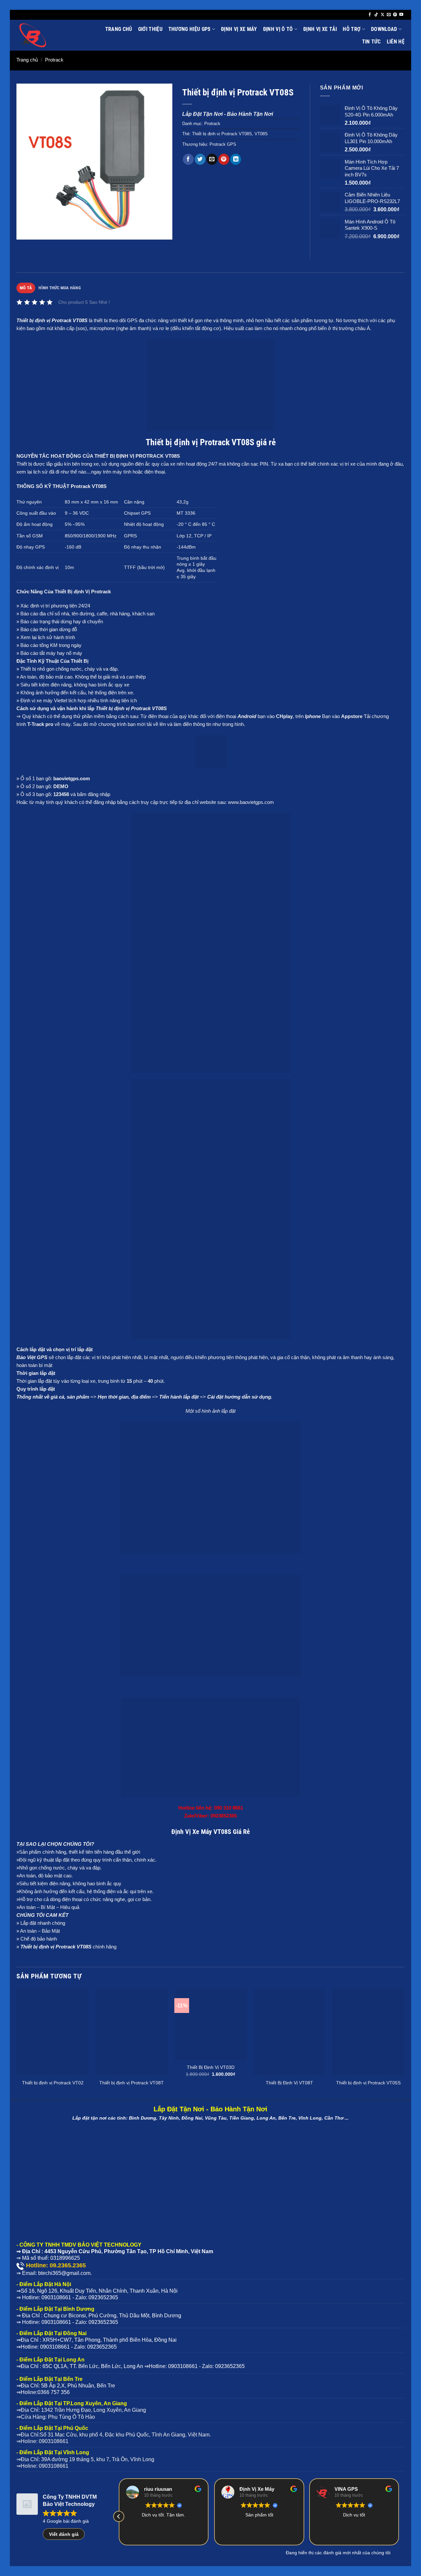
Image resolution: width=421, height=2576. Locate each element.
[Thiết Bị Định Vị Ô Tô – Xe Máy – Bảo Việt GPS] (48, 35)
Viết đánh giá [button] (64, 2534)
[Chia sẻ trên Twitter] (200, 159)
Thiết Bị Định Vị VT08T (289, 2083)
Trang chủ (119, 29)
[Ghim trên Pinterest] (224, 159)
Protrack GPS (223, 144)
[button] (25, 232)
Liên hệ (396, 42)
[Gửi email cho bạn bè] (212, 159)
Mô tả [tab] (26, 288)
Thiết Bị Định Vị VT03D (211, 2067)
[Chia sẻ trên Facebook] (188, 159)
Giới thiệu (150, 29)
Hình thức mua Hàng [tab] (60, 288)
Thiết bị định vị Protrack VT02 (53, 2083)
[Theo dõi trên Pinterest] (395, 15)
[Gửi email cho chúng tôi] (389, 15)
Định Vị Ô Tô (278, 29)
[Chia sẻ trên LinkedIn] (236, 159)
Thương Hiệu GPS (190, 29)
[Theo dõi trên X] (383, 15)
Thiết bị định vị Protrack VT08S (222, 134)
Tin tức (371, 42)
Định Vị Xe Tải (320, 29)
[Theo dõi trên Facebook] (370, 15)
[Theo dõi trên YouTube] (401, 15)
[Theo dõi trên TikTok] (376, 15)
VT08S (261, 134)
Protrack (54, 60)
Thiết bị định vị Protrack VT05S (368, 2083)
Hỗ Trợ (352, 29)
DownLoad (384, 29)
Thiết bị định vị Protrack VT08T (132, 2083)
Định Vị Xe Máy (239, 29)
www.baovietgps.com (251, 802)
